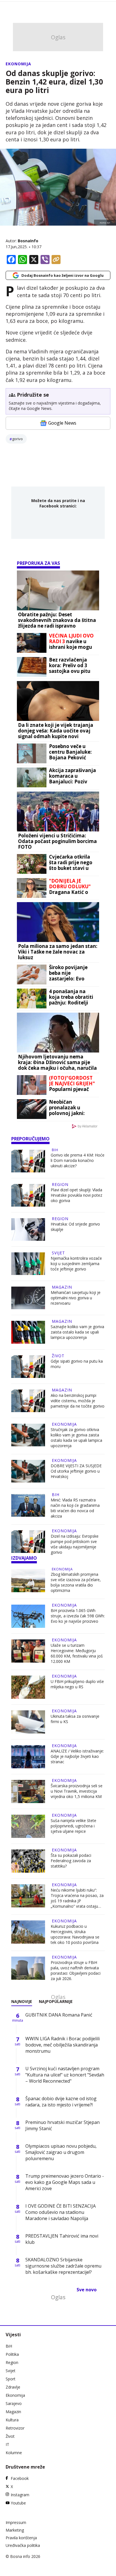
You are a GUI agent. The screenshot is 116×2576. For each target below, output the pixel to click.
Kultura (12, 2420)
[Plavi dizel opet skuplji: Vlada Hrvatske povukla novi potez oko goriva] (28, 1195)
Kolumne (14, 2453)
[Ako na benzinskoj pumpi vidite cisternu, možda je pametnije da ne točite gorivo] (28, 1401)
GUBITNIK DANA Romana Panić (59, 2015)
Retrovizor (15, 2428)
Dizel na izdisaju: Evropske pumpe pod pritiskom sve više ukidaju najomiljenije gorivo (75, 1544)
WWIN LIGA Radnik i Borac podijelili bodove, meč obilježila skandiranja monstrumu (63, 2045)
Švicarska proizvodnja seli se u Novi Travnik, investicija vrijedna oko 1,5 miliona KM (77, 1791)
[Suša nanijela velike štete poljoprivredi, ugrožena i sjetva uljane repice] (28, 1826)
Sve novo (87, 2290)
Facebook (20, 2478)
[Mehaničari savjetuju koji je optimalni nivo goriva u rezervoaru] (28, 1298)
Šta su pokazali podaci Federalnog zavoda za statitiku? (71, 1861)
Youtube (18, 2503)
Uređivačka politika (23, 2545)
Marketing (15, 2530)
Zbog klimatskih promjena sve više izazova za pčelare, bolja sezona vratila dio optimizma (76, 1582)
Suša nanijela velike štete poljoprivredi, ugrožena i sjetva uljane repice (73, 1826)
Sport (11, 2379)
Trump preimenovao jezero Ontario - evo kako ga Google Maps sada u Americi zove (65, 2182)
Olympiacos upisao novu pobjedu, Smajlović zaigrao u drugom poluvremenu (61, 2152)
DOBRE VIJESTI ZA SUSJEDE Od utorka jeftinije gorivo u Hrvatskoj (76, 1471)
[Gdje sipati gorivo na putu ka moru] (28, 1367)
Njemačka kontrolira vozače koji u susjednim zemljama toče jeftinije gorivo (76, 1264)
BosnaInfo (28, 241)
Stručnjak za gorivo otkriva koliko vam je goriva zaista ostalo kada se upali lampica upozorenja (76, 1438)
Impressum (16, 2522)
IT (7, 2444)
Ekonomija (18, 64)
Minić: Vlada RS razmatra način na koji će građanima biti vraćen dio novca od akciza (75, 1508)
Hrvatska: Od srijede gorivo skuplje (75, 1227)
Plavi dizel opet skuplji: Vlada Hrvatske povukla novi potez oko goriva (76, 1195)
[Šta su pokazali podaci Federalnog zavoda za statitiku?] (28, 1861)
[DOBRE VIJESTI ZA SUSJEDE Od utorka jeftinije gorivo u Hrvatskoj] (28, 1471)
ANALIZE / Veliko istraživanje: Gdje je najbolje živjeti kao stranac (77, 1756)
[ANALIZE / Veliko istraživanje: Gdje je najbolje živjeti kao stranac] (28, 1757)
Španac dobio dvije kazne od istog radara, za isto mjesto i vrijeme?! (61, 2102)
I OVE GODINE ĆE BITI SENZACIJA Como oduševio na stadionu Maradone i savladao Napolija (61, 2212)
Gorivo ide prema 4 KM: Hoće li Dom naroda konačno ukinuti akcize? (78, 1160)
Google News (62, 423)
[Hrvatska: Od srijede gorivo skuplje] (28, 1229)
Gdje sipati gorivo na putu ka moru (77, 1364)
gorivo (17, 439)
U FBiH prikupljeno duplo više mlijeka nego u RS (77, 1684)
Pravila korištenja (21, 2538)
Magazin (62, 1287)
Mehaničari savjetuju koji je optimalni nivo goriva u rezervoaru (76, 1298)
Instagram (20, 2495)
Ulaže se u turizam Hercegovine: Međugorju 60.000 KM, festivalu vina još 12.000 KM (77, 1653)
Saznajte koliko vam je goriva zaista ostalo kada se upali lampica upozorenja (77, 1332)
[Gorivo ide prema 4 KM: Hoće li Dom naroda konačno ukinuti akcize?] (28, 1161)
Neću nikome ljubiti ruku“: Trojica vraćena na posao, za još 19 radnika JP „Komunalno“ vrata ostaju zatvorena (77, 1898)
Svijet (58, 1253)
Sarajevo (14, 2403)
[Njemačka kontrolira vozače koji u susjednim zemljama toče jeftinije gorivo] (28, 1264)
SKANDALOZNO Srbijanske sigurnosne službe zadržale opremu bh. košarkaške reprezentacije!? (63, 2266)
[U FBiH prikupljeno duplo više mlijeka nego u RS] (28, 1687)
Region (60, 1184)
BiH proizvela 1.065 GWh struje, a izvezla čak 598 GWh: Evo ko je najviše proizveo (78, 1616)
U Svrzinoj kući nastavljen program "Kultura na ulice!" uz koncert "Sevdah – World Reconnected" (65, 2075)
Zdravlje (13, 2387)
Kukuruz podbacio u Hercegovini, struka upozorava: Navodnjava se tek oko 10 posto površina (75, 1934)
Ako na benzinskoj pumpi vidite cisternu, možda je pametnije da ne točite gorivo (78, 1401)
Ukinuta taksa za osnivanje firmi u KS (75, 1719)
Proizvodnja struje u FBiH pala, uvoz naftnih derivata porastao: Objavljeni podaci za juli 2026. (76, 1970)
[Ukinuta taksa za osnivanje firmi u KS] (28, 1722)
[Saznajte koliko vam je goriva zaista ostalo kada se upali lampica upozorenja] (28, 1332)
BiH (55, 1150)
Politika (12, 2354)
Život (58, 1356)
